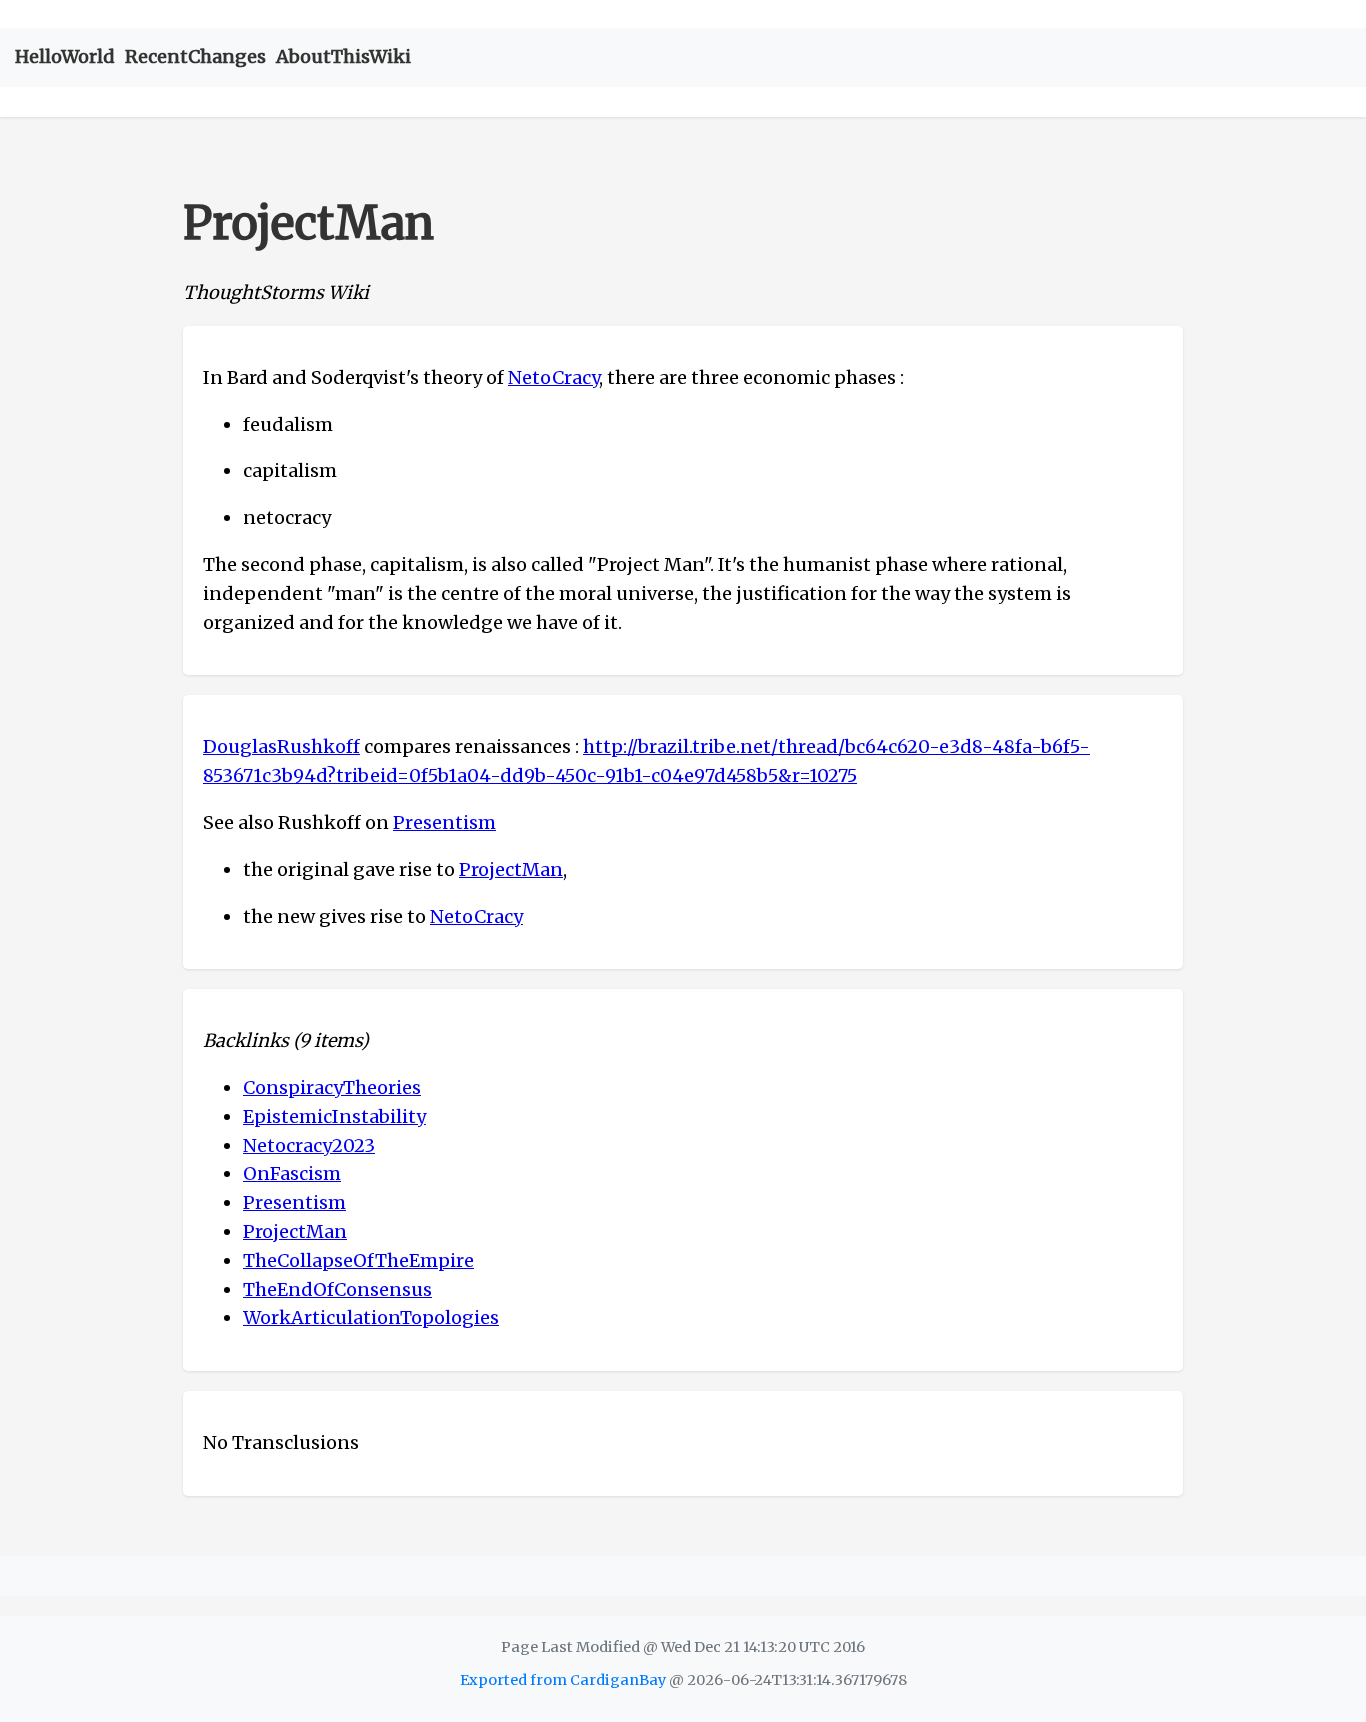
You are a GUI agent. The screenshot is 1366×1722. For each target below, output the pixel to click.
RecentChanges (195, 56)
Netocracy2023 (309, 1145)
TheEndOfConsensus (337, 1289)
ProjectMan (511, 869)
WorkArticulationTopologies (371, 1317)
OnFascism (292, 1173)
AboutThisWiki (343, 56)
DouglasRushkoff (281, 746)
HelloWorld (65, 56)
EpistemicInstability (334, 1116)
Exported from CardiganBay (563, 1680)
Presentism (444, 822)
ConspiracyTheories (332, 1087)
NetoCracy (553, 377)
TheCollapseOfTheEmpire (358, 1260)
